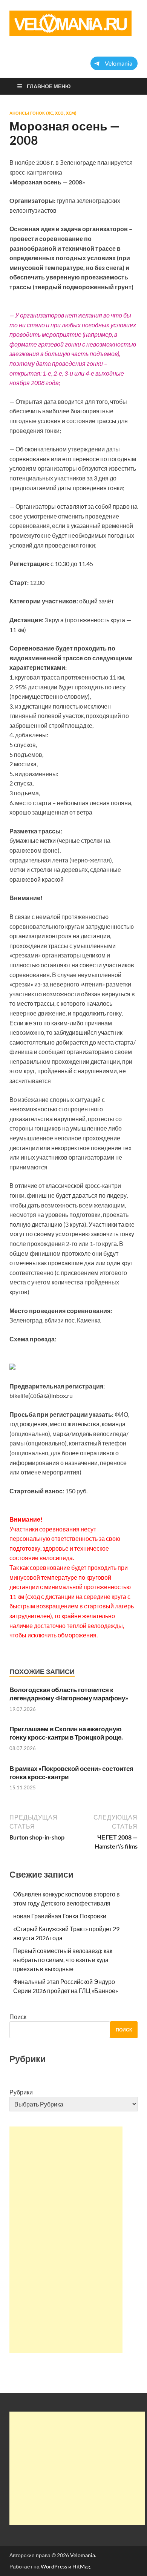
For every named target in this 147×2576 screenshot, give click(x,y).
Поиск (18, 2017)
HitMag (81, 2566)
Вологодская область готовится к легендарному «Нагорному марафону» (69, 1694)
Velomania (83, 2555)
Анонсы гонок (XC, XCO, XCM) (43, 113)
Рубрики (21, 2092)
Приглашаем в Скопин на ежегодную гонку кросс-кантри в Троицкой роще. (66, 1733)
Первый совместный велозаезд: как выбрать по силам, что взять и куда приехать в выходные (63, 1960)
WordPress (54, 2566)
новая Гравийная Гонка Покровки (60, 1916)
